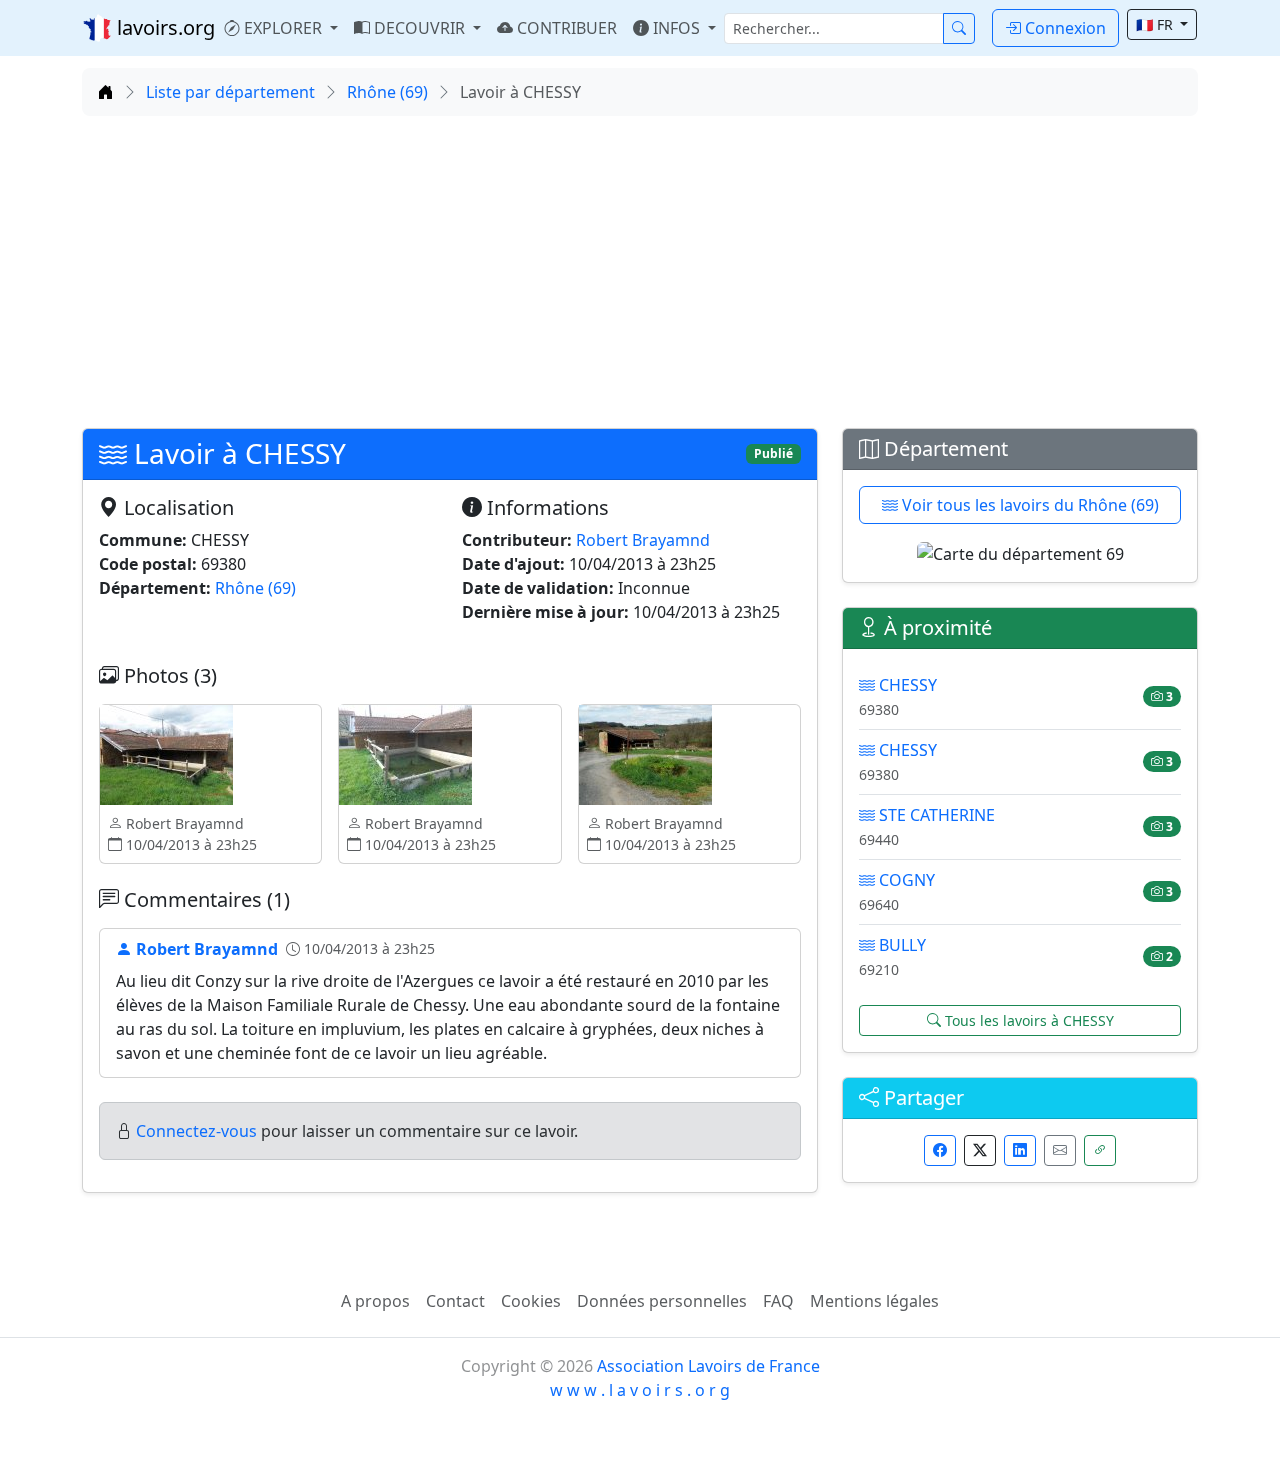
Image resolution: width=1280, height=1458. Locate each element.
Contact (455, 1301)
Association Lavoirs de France (708, 1366)
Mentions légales (874, 1301)
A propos (375, 1301)
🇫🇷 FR (1156, 24)
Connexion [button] (1063, 28)
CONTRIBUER (565, 28)
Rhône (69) (387, 92)
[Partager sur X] (980, 1150)
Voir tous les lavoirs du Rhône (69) (1028, 505)
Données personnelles (662, 1301)
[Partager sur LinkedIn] (1020, 1150)
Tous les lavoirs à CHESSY (1027, 1020)
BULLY (900, 945)
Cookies (531, 1301)
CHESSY (906, 685)
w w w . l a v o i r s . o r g (640, 1390)
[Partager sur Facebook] (940, 1150)
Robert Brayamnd (643, 540)
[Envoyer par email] (1060, 1150)
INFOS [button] (676, 28)
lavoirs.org (163, 27)
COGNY (905, 880)
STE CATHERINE (935, 815)
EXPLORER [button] (283, 28)
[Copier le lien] (1100, 1150)
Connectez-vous (196, 1131)
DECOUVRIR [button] (419, 28)
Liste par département (230, 92)
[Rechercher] (959, 28)
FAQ (778, 1301)
